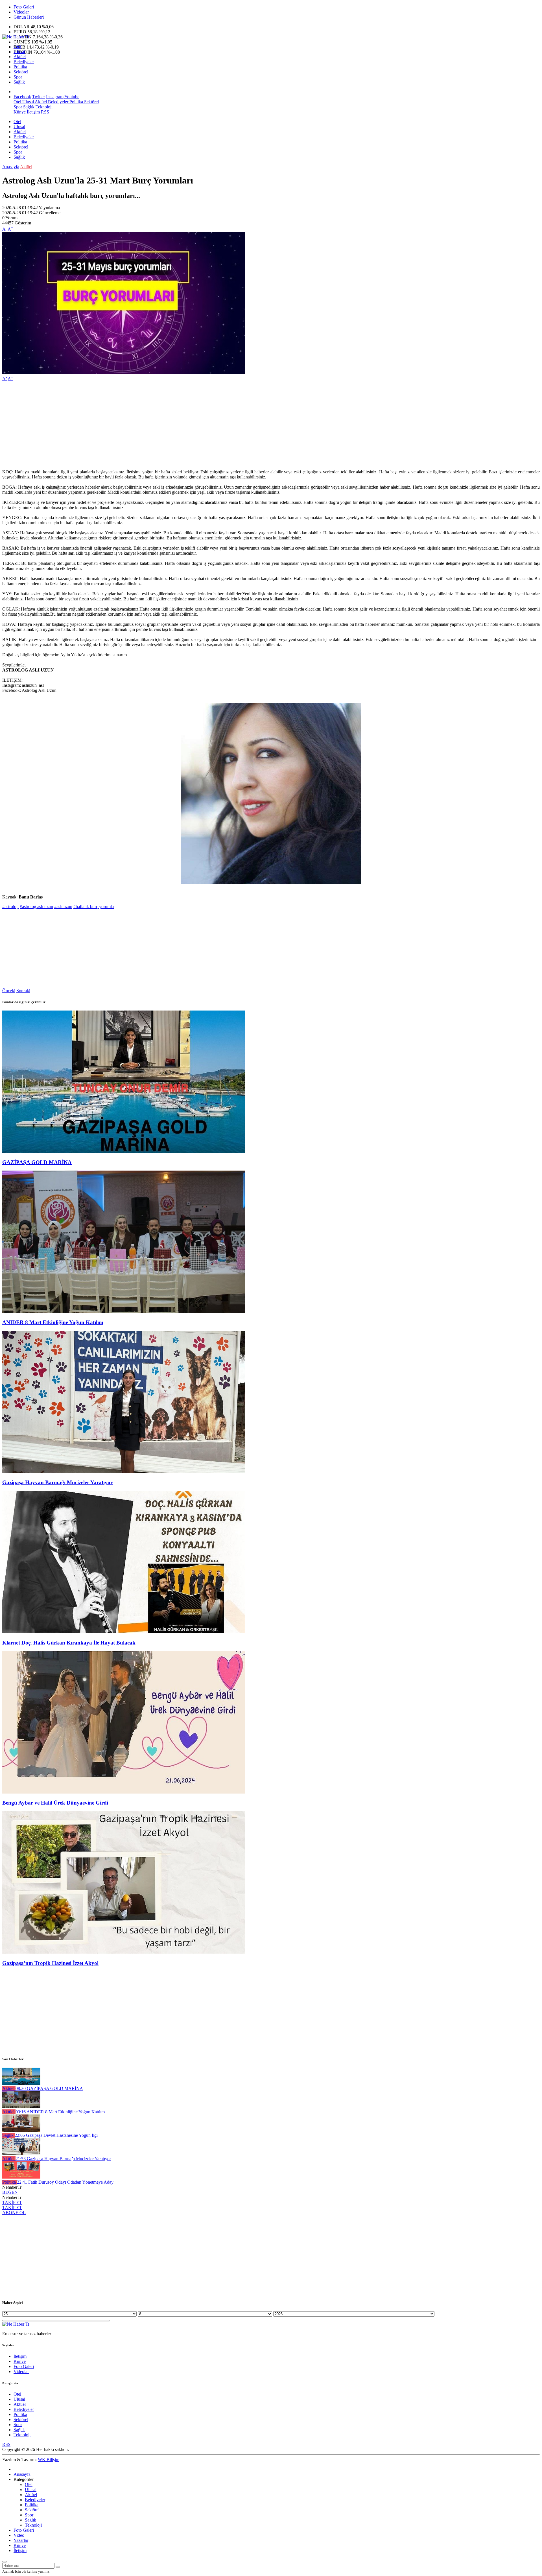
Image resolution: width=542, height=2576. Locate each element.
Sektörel (21, 72)
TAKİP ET (12, 2202)
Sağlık (19, 82)
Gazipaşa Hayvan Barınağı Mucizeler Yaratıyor (57, 1482)
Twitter (39, 97)
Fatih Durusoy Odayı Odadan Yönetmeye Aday (65, 2182)
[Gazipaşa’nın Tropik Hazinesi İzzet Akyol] (124, 1952)
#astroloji (10, 907)
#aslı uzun (63, 907)
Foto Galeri (24, 7)
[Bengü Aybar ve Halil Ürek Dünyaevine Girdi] (124, 1792)
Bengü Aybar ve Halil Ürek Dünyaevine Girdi (55, 1803)
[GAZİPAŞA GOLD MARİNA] (124, 1151)
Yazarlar (21, 2540)
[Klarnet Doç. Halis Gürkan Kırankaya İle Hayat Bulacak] (124, 1632)
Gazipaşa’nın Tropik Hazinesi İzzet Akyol (50, 1963)
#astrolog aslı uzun (36, 907)
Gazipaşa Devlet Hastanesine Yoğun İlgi (56, 2135)
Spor (18, 77)
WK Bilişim (49, 2460)
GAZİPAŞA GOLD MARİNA (37, 1162)
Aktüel (20, 57)
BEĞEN (10, 2192)
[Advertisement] (172, 425)
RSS (45, 112)
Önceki (9, 991)
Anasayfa (11, 167)
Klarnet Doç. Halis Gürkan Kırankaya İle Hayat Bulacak (69, 1643)
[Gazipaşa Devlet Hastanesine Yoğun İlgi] (21, 2130)
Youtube (72, 97)
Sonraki (23, 991)
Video (19, 2535)
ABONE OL (14, 2213)
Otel (17, 46)
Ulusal (19, 52)
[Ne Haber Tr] (16, 37)
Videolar (21, 12)
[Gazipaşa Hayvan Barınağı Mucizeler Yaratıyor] (124, 1472)
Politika (20, 67)
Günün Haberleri (29, 17)
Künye (20, 112)
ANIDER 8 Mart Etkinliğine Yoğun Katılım (53, 1322)
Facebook (22, 97)
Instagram (55, 97)
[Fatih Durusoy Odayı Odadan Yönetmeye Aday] (21, 2177)
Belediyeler (24, 62)
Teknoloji (43, 107)
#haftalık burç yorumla (94, 907)
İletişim (33, 112)
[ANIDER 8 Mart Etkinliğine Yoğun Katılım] (124, 1311)
